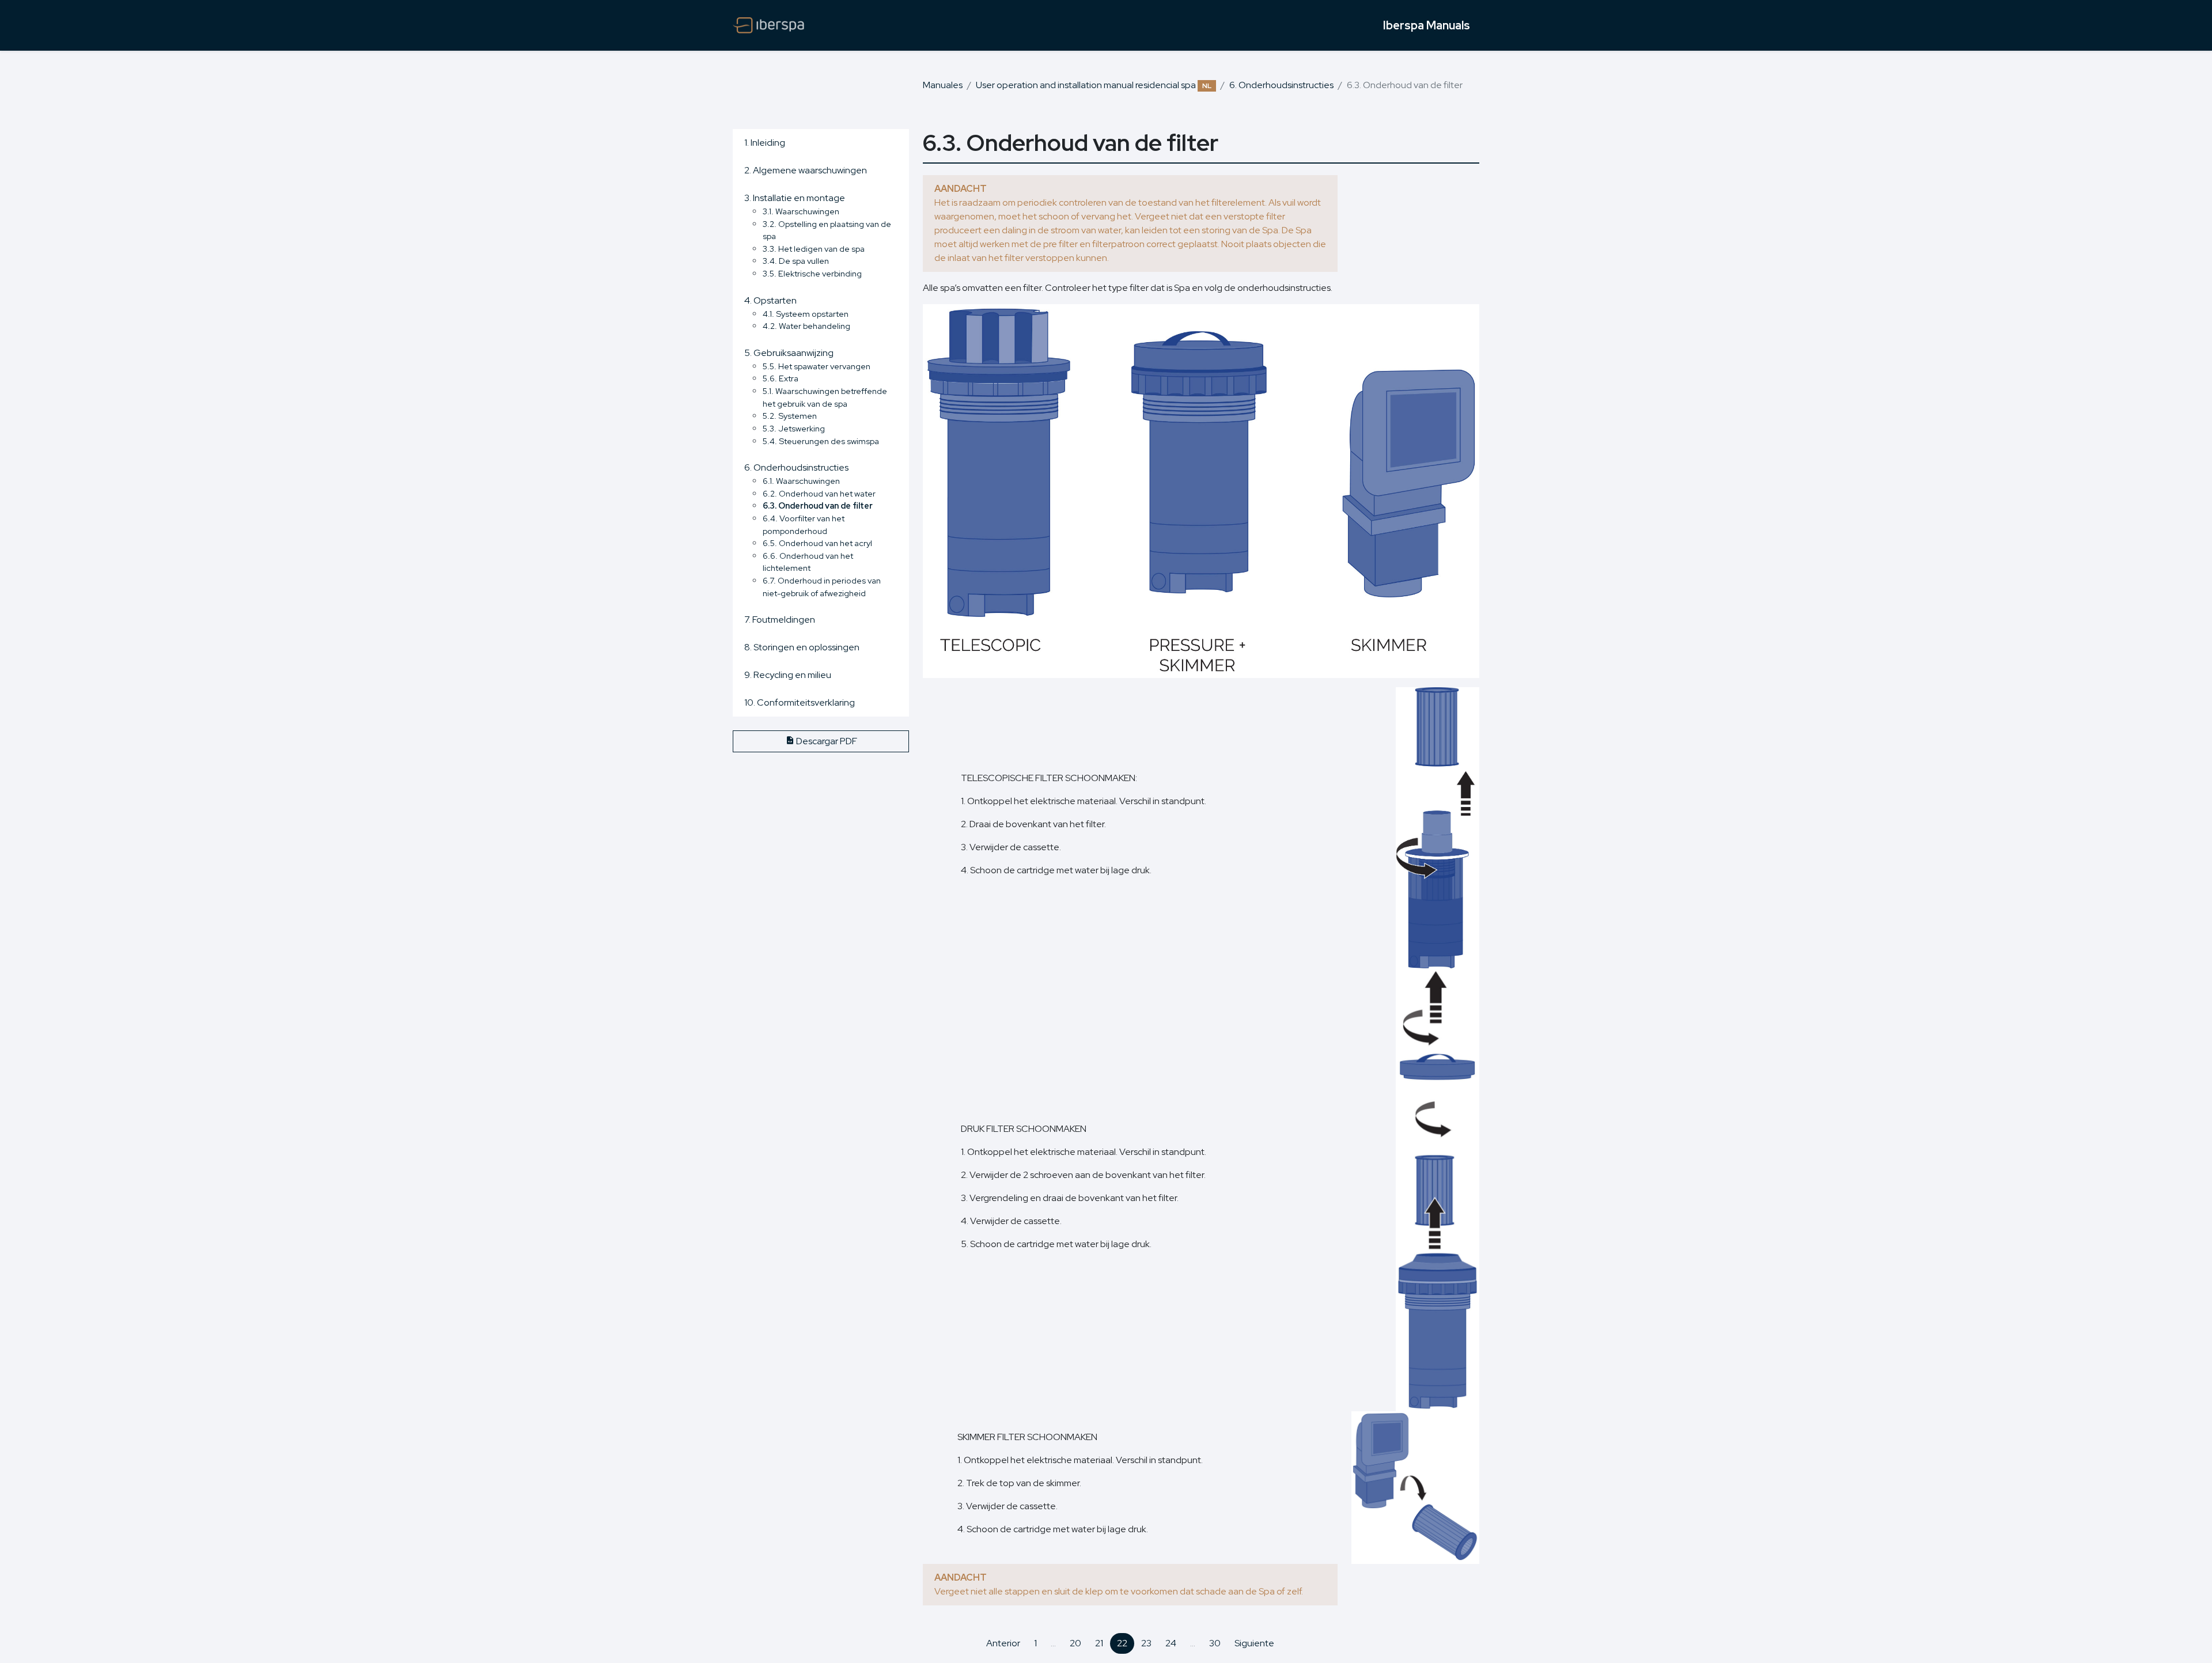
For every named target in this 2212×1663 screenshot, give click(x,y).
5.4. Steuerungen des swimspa (821, 441)
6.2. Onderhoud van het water (819, 493)
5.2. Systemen (790, 416)
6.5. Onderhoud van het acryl (817, 543)
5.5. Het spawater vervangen (817, 366)
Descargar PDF (826, 741)
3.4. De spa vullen (796, 261)
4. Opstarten (770, 300)
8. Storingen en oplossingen (802, 647)
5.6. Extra (781, 378)
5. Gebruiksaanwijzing (789, 353)
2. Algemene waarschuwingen (806, 170)
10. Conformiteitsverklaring (800, 702)
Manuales (943, 85)
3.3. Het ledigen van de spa (814, 249)
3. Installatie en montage (795, 198)
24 (1171, 1643)
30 (1215, 1643)
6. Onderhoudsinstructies (1281, 85)
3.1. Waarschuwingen (801, 211)
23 (1146, 1643)
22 (1122, 1643)
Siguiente (1254, 1643)
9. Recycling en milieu (788, 675)
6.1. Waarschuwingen (801, 481)
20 (1075, 1643)
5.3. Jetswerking (794, 428)
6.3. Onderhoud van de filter (818, 505)
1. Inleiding (765, 143)
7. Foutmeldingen (780, 620)
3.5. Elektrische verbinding (812, 273)
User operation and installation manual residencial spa (1094, 85)
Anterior (1003, 1643)
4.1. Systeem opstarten (806, 314)
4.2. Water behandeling (806, 326)
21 (1099, 1643)
